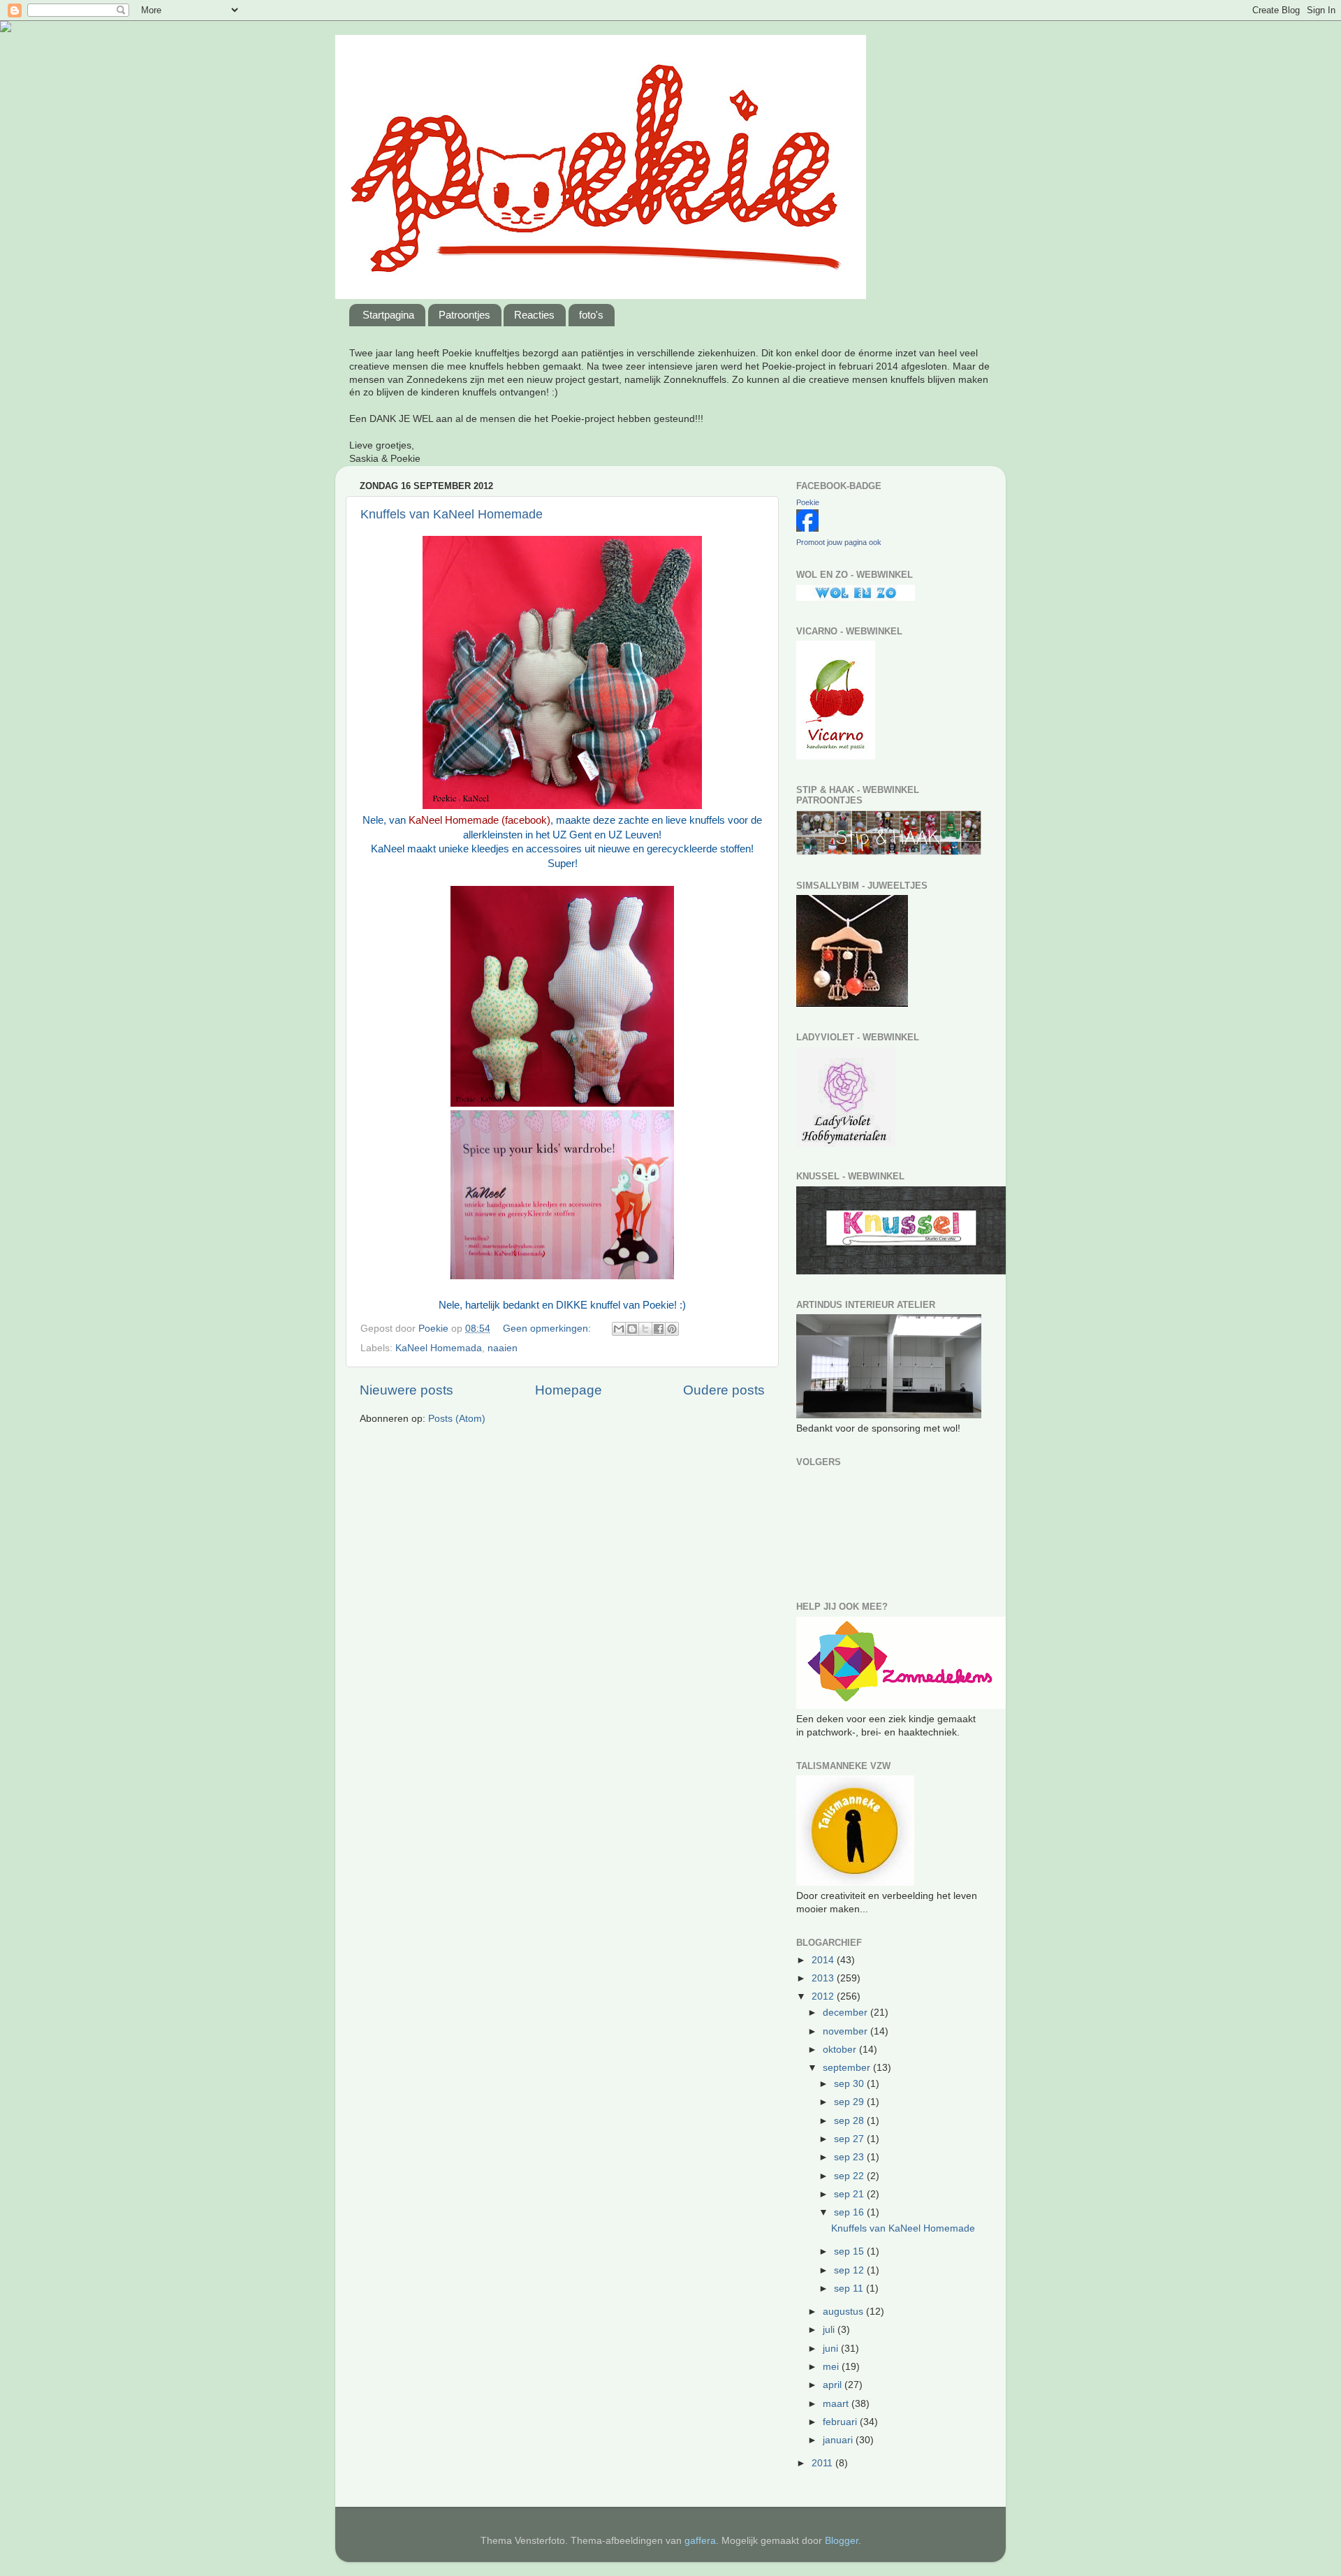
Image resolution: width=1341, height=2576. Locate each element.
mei (832, 2367)
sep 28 (850, 2121)
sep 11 (850, 2288)
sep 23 (850, 2157)
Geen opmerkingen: (548, 1329)
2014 (824, 1960)
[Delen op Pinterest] (672, 1329)
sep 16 (850, 2212)
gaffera (700, 2541)
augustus (844, 2312)
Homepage (569, 1390)
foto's (591, 315)
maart (837, 2404)
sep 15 (850, 2251)
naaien (503, 1348)
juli (830, 2330)
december (847, 2013)
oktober (841, 2050)
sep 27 (850, 2139)
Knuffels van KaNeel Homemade (452, 514)
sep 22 (850, 2176)
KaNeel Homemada (439, 1348)
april (834, 2385)
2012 (824, 1996)
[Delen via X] (645, 1329)
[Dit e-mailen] (619, 1329)
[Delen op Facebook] (659, 1329)
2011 (823, 2463)
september (848, 2068)
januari (839, 2440)
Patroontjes (464, 315)
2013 (824, 1978)
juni (832, 2349)
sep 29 (850, 2102)
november (847, 2031)
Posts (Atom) (457, 1419)
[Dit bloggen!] (632, 1329)
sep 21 (850, 2194)
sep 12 (850, 2270)
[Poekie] (807, 529)
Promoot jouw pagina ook (839, 542)
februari (841, 2422)
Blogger (842, 2541)
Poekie (808, 502)
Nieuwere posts (406, 1390)
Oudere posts (724, 1390)
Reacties (534, 315)
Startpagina (388, 315)
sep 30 (850, 2084)
